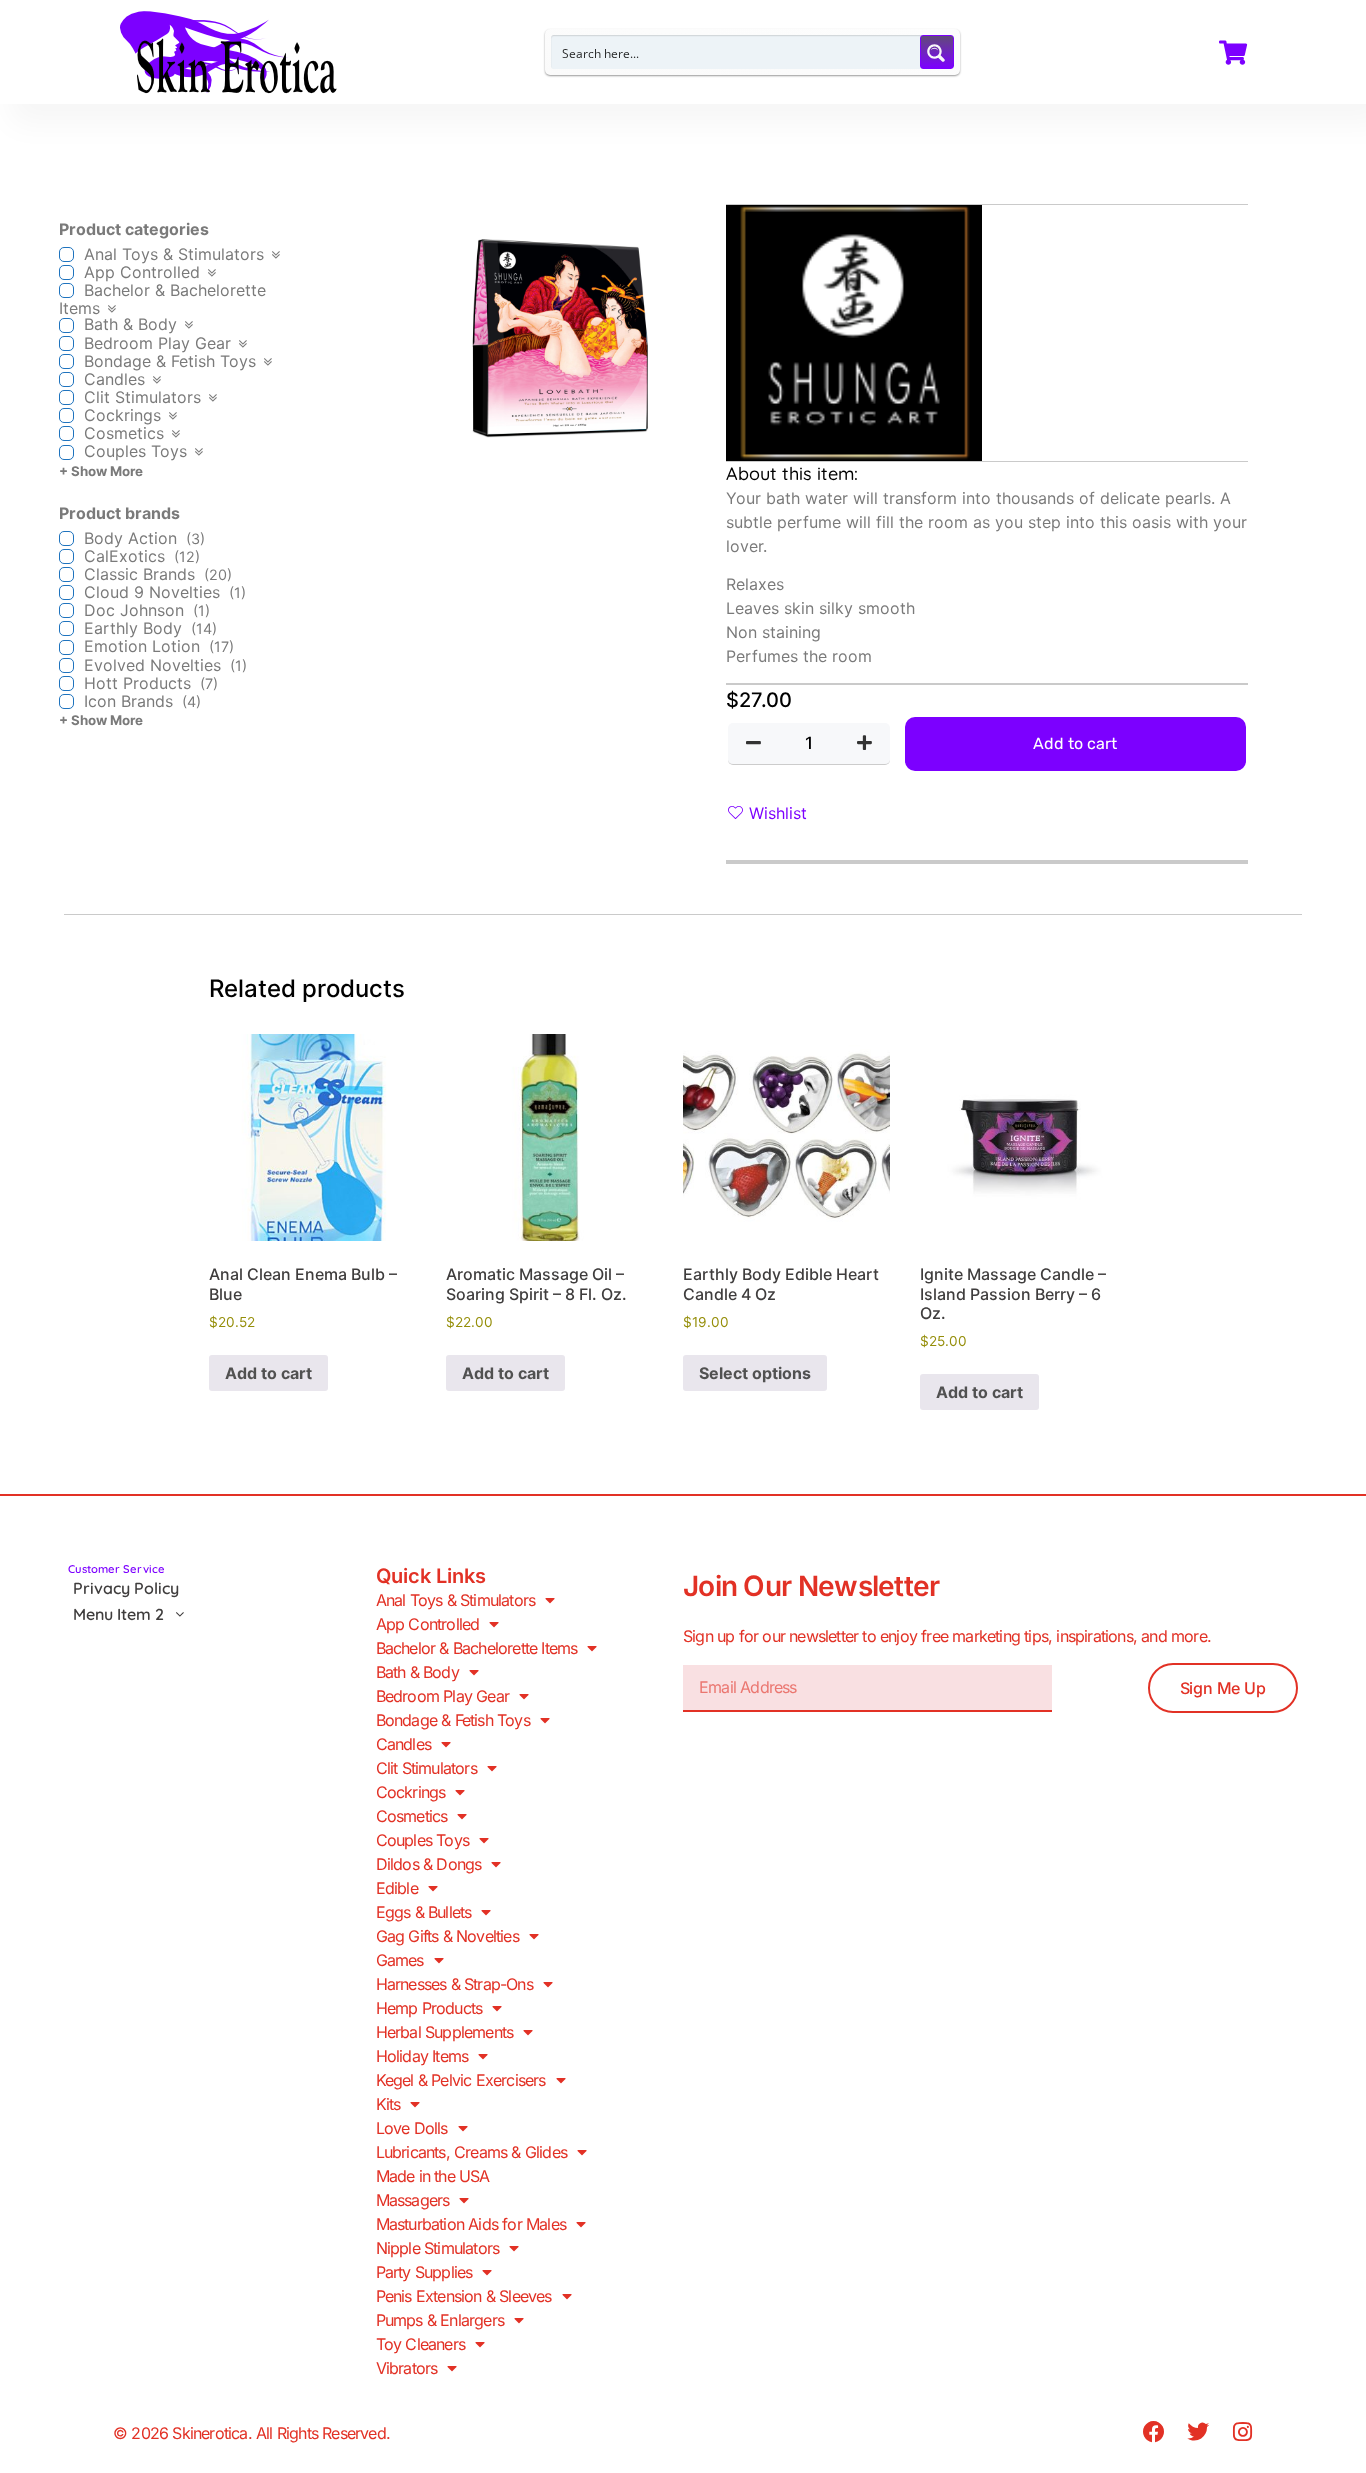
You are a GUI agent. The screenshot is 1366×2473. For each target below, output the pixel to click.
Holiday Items (422, 2056)
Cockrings (411, 1792)
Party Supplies (424, 2272)
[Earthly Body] (66, 628)
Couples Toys (422, 1840)
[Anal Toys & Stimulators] (66, 254)
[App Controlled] (66, 272)
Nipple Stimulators (438, 2248)
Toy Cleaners (420, 2344)
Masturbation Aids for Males (471, 2224)
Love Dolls (412, 2128)
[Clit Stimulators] (66, 397)
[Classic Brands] (66, 574)
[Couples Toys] (66, 452)
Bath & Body (417, 1672)
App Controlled (428, 1624)
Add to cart (1075, 743)
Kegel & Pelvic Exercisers (461, 2080)
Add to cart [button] (268, 1373)
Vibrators (407, 2368)
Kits (388, 2104)
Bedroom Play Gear (442, 1696)
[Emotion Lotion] (66, 647)
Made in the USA (433, 2176)
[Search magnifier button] (937, 52)
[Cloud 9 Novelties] (66, 592)
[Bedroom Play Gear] (66, 343)
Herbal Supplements (445, 2032)
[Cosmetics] (66, 433)
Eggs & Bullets (424, 1912)
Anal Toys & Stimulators (456, 1600)
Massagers (413, 2200)
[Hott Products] (66, 683)
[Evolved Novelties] (66, 665)
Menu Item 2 (118, 1614)
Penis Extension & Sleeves (464, 2296)
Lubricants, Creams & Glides (471, 2152)
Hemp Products (429, 2008)
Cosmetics (412, 1816)
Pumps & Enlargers (440, 2320)
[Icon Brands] (66, 701)
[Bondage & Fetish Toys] (66, 361)
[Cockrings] (66, 415)
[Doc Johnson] (66, 610)
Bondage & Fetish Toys (453, 1720)
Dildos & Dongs (429, 1864)
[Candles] (66, 379)
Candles (403, 1744)
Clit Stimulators (426, 1768)
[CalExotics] (66, 556)
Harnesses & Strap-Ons (454, 1984)
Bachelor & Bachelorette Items (477, 1648)
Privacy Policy (126, 1588)
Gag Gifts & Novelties (447, 1936)
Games (400, 1960)
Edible (397, 1888)
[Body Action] (66, 538)
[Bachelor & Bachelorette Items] (66, 290)
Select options (755, 1373)
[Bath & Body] (66, 325)
